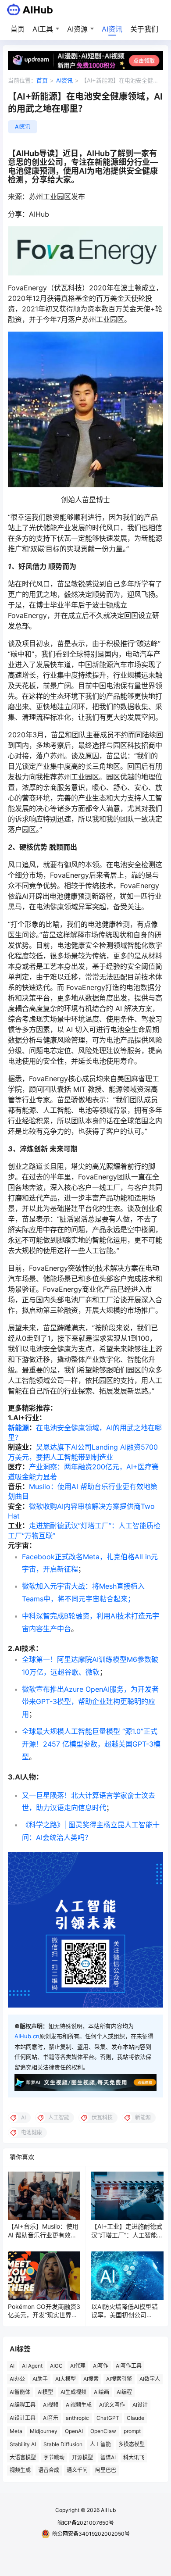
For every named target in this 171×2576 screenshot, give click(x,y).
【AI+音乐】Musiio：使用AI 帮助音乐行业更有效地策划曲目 (43, 2235)
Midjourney (44, 2431)
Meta (16, 2431)
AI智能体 (20, 2392)
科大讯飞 (134, 2457)
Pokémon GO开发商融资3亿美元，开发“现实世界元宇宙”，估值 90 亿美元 (44, 2315)
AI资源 (77, 29)
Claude (135, 2418)
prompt (132, 2431)
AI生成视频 (73, 2392)
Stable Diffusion (63, 2444)
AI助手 (40, 2379)
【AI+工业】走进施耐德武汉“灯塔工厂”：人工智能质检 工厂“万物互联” (127, 2235)
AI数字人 (150, 2379)
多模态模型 (132, 2444)
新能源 (18, 1428)
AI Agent (32, 2366)
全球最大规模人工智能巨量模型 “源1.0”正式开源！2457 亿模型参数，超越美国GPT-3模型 (91, 1744)
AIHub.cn (27, 2036)
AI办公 (17, 2379)
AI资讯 (112, 29)
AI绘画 (102, 2392)
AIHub (108, 2510)
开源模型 (82, 2457)
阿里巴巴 (106, 2470)
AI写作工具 (129, 2366)
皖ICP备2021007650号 (86, 2523)
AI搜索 (91, 2379)
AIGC (56, 2366)
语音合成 (49, 2470)
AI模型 (45, 2392)
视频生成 (20, 2470)
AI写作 (101, 2366)
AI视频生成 (79, 2405)
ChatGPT (108, 2418)
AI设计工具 (23, 2418)
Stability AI (23, 2444)
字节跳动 (54, 2457)
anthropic (77, 2418)
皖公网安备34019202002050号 (91, 2534)
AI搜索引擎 (119, 2379)
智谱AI (108, 2457)
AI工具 (43, 29)
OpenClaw (103, 2431)
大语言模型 (23, 2457)
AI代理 (78, 2366)
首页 (18, 29)
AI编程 (124, 2392)
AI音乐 (51, 2418)
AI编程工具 (23, 2405)
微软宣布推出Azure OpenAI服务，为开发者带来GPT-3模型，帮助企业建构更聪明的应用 (90, 1702)
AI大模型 (66, 2379)
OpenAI (74, 2431)
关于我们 (144, 29)
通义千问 (77, 2470)
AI (12, 2366)
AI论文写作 (112, 2405)
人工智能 (100, 2444)
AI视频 (51, 2405)
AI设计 (140, 2405)
